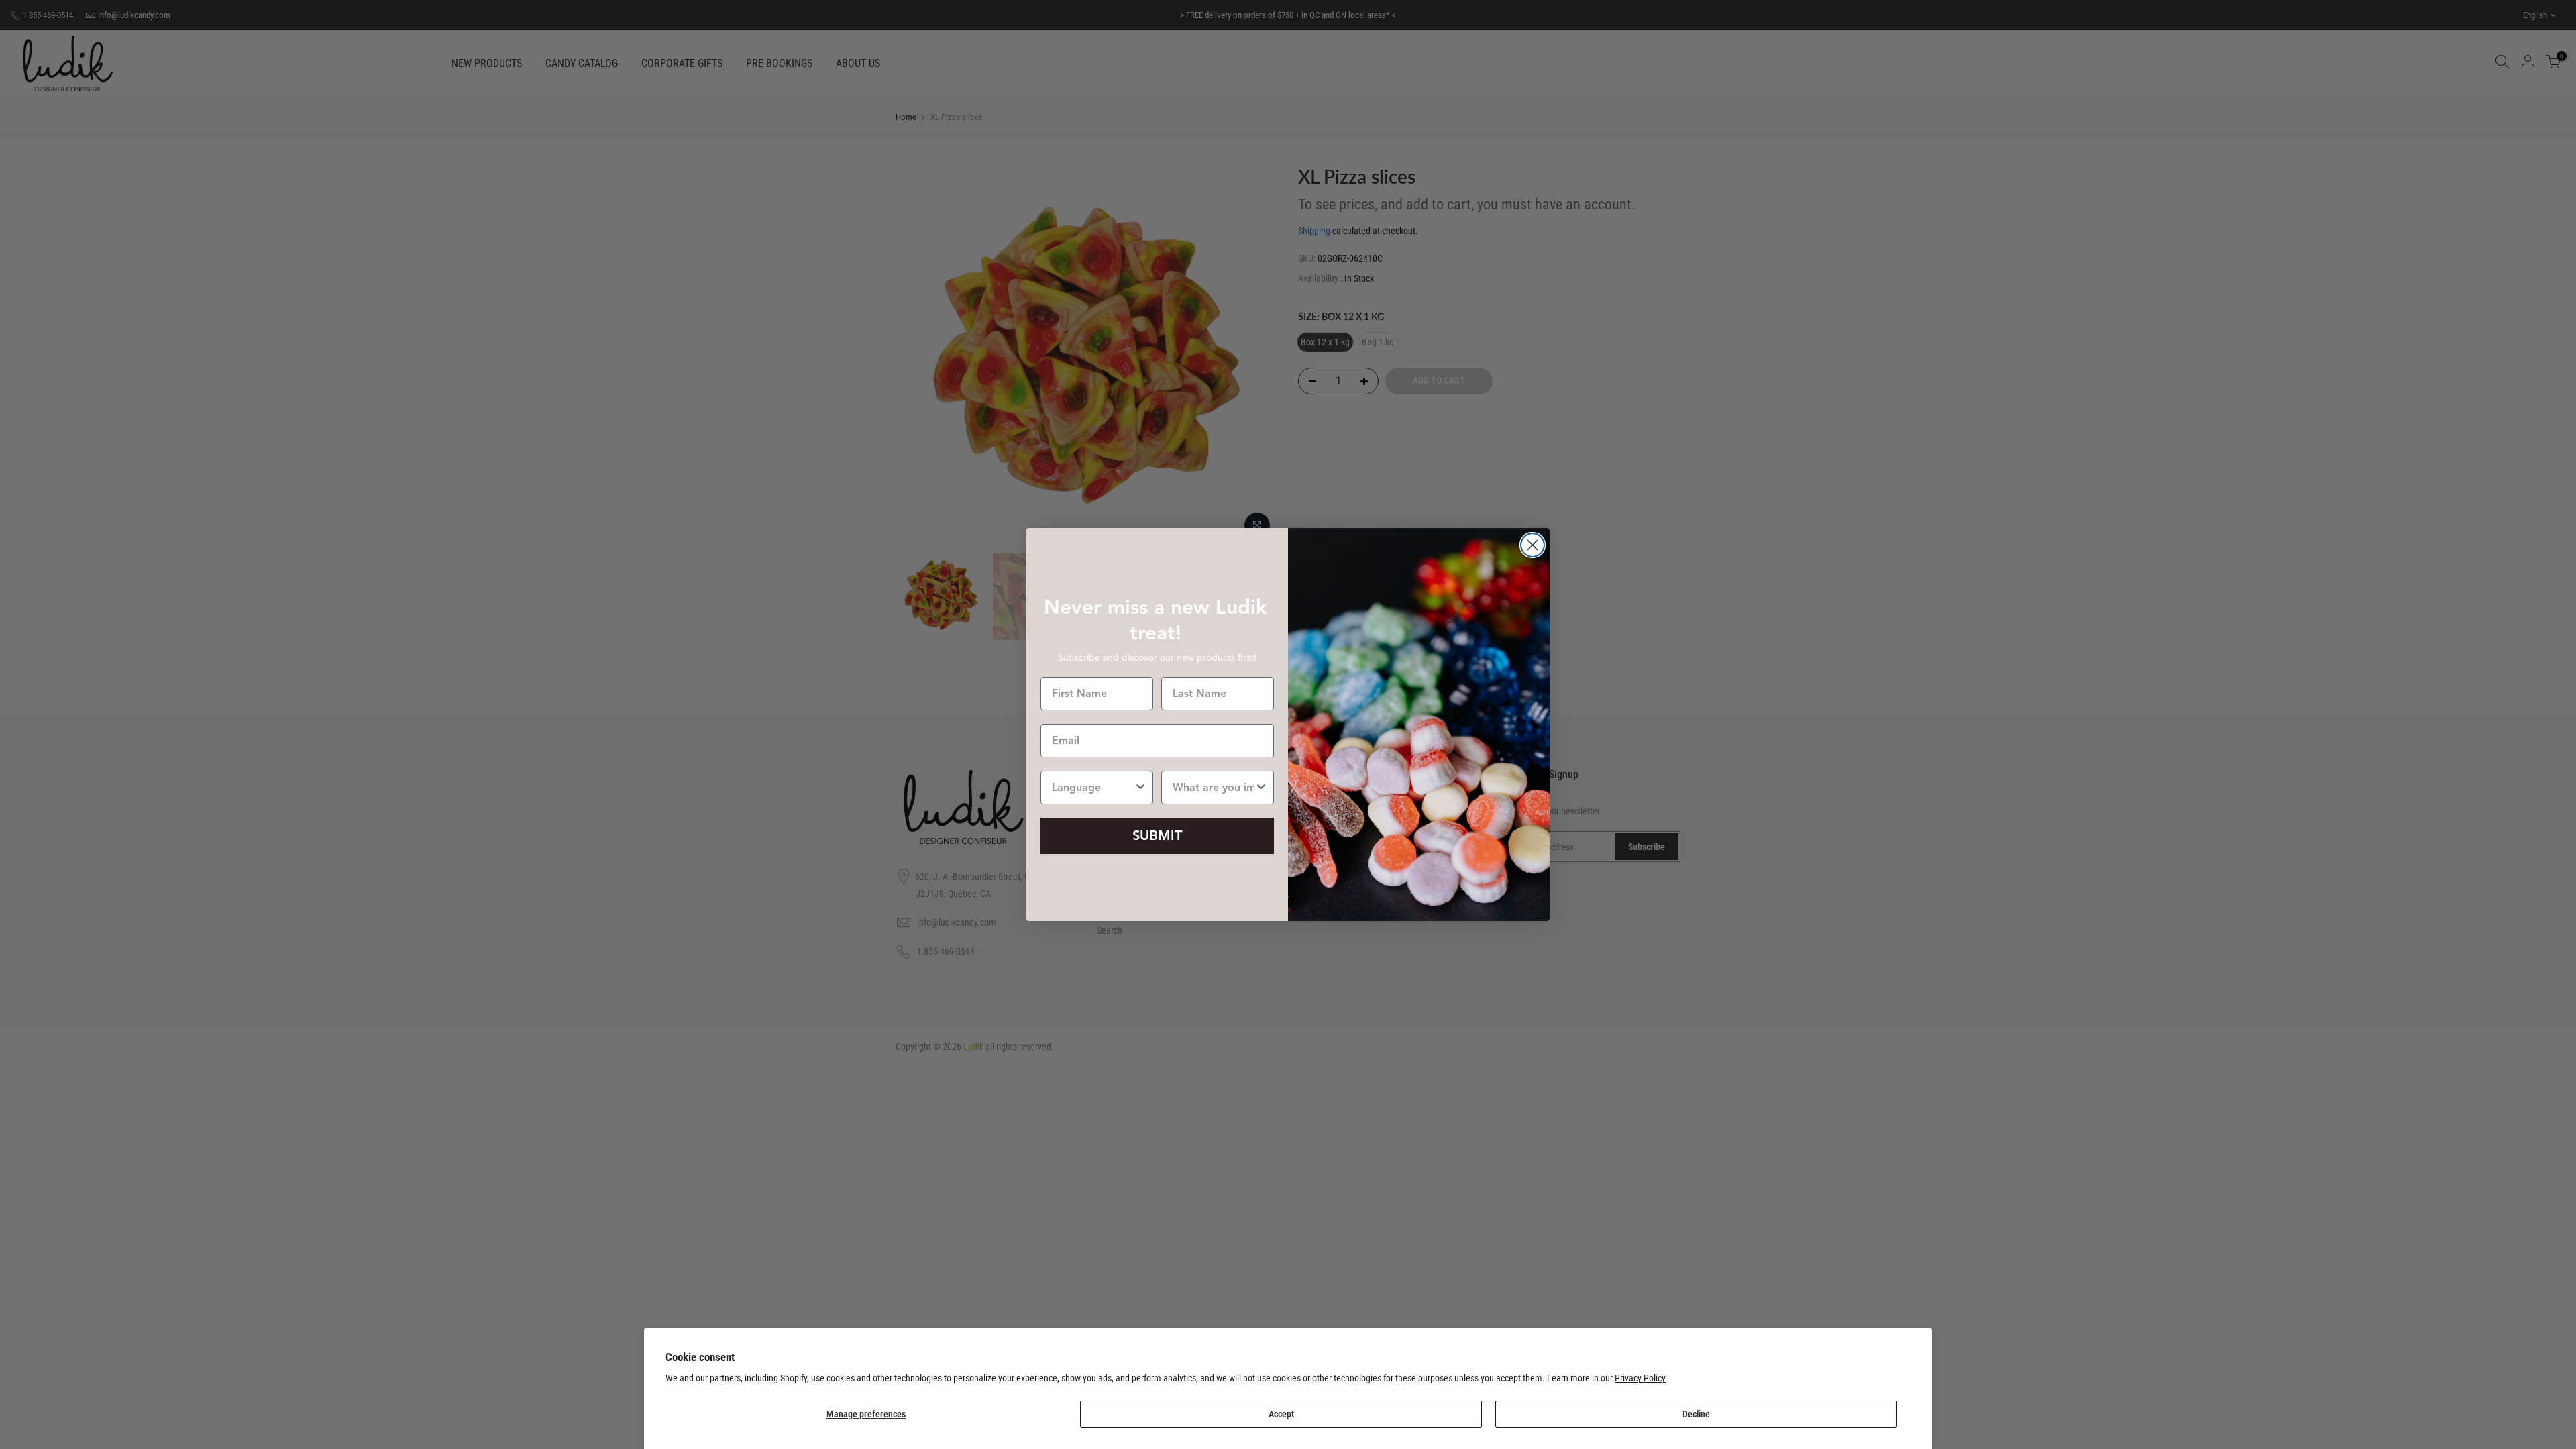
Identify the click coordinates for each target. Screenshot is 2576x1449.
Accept (1281, 1414)
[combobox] (1093, 788)
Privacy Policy (1640, 1378)
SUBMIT (1157, 836)
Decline (1696, 1414)
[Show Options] (1140, 788)
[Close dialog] (1533, 545)
